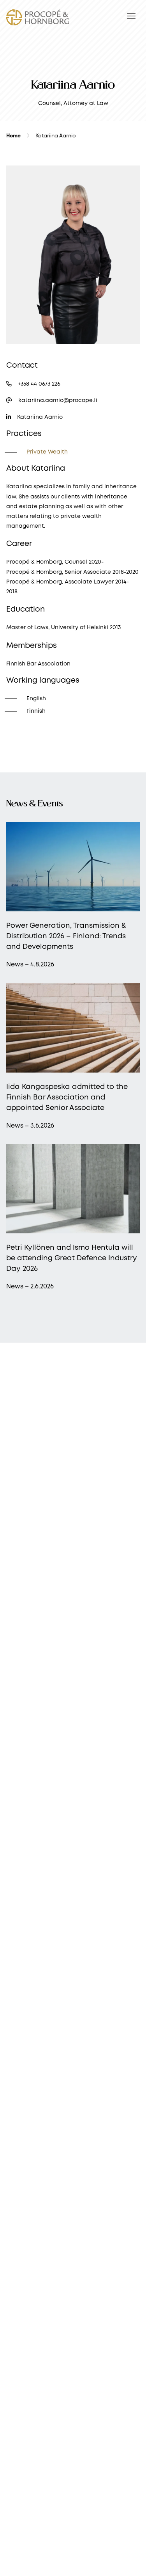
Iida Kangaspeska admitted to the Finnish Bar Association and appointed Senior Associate (67, 1098)
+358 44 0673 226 (38, 384)
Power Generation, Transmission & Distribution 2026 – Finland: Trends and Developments (66, 936)
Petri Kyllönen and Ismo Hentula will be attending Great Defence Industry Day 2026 (72, 1258)
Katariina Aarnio (39, 417)
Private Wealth (47, 452)
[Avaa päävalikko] (131, 16)
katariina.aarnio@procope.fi (57, 400)
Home (13, 136)
